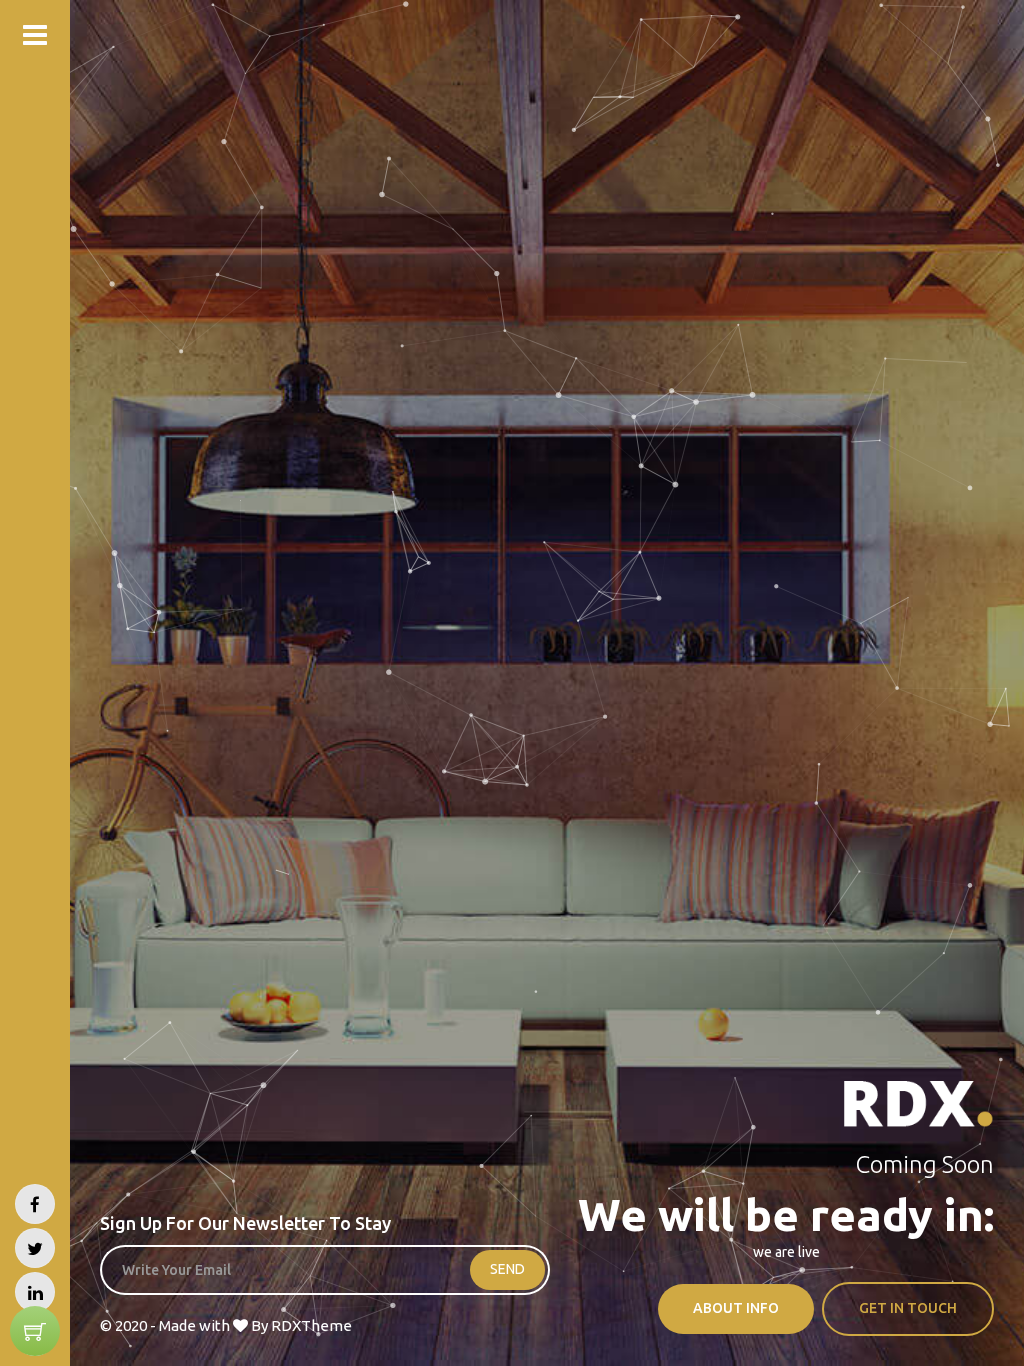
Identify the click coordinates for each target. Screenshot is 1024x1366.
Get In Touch (908, 1308)
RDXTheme (311, 1325)
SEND (507, 1269)
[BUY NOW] (35, 1331)
